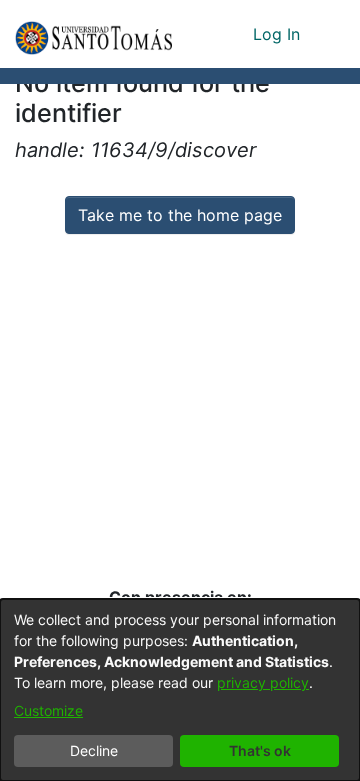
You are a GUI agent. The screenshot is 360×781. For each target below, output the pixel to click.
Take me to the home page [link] (180, 215)
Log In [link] (277, 34)
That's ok (260, 750)
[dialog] (180, 690)
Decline (94, 750)
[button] (93, 34)
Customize (48, 710)
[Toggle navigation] (330, 34)
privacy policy (263, 682)
